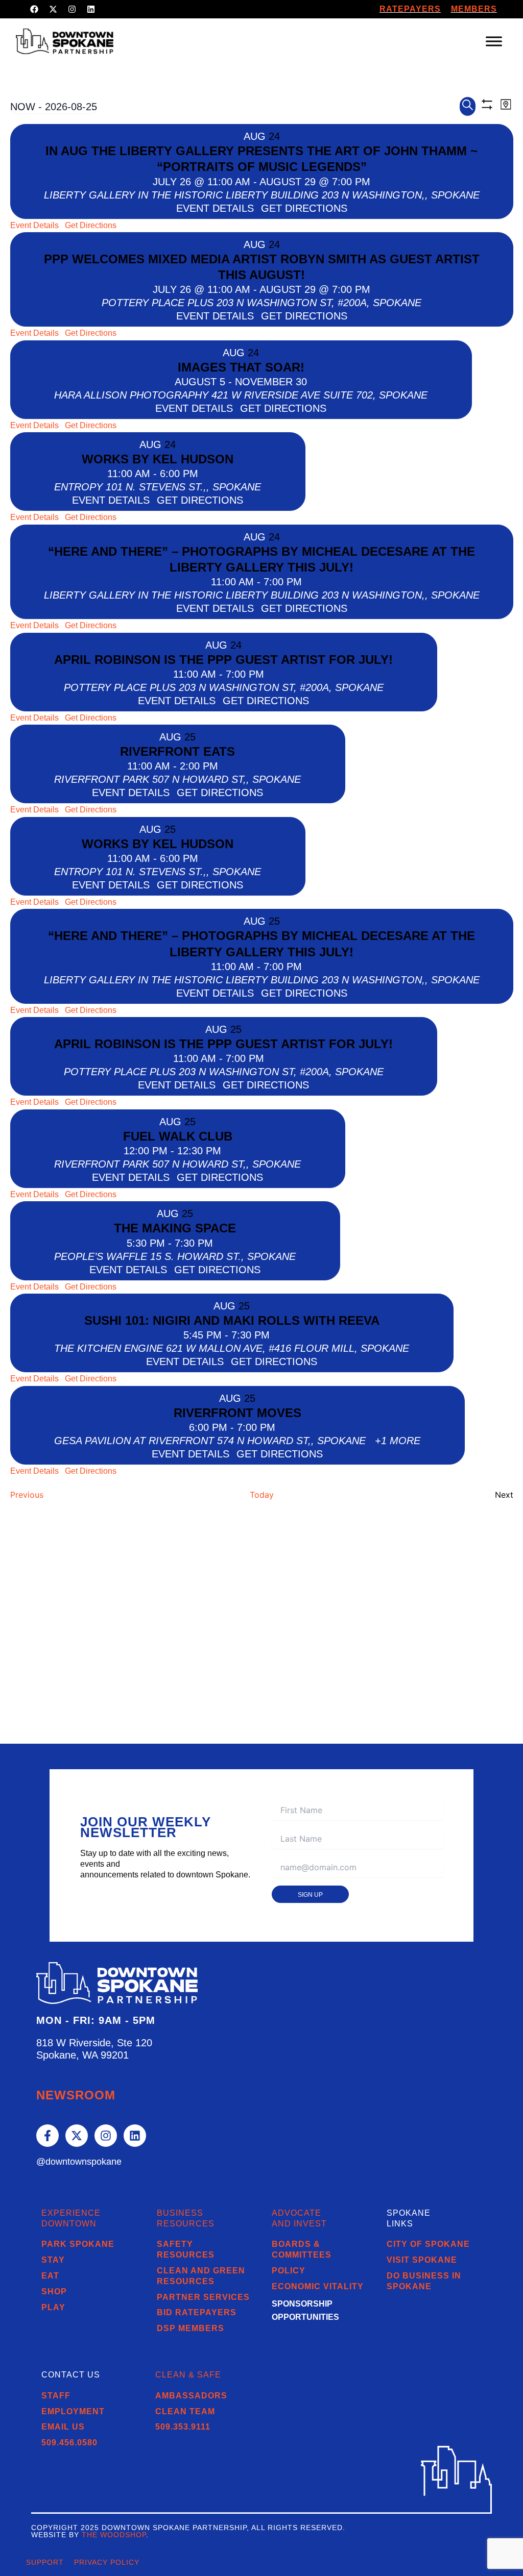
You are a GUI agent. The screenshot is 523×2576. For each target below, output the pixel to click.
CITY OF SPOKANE (428, 2244)
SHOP (54, 2292)
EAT (50, 2276)
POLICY (289, 2271)
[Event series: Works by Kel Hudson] (205, 474)
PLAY (53, 2307)
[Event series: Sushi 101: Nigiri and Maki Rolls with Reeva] (276, 1335)
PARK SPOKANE (78, 2244)
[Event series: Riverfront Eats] (225, 766)
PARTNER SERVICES (203, 2297)
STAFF (56, 2396)
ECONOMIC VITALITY (318, 2286)
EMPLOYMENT (73, 2411)
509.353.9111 (183, 2427)
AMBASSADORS (191, 2396)
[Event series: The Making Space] (220, 1243)
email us (63, 2427)
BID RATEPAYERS (197, 2312)
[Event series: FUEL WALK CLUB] (228, 1151)
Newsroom (76, 2095)
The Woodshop (114, 2535)
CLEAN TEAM (185, 2411)
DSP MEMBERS (191, 2328)
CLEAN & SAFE (188, 2375)
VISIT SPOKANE (422, 2260)
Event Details (34, 225)
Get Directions (91, 225)
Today (262, 1495)
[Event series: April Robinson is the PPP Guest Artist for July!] (271, 674)
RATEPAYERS (410, 9)
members (474, 9)
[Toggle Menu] (494, 41)
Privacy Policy (107, 2562)
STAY (53, 2260)
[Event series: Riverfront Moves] (282, 1427)
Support (45, 2562)
